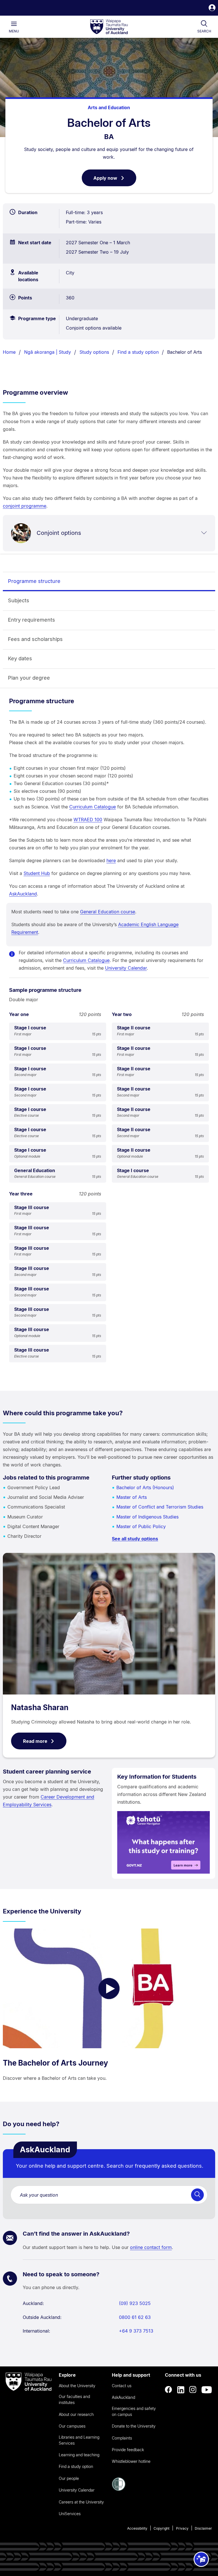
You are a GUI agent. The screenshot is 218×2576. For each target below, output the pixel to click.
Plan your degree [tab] (29, 678)
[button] (212, 8)
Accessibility (137, 2528)
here (111, 860)
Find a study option (138, 352)
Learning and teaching (79, 2455)
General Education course (108, 912)
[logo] (109, 27)
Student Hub (37, 873)
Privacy (182, 2528)
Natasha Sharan (40, 1707)
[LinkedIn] (181, 2390)
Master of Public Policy (141, 1526)
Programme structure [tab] (34, 581)
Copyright (162, 2528)
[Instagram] (193, 2390)
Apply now (115, 181)
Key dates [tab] (20, 658)
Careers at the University (81, 2502)
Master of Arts (132, 1497)
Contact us (122, 2386)
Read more (35, 1741)
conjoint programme (25, 506)
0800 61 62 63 (135, 2317)
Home (9, 352)
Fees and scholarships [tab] (35, 639)
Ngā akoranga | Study (48, 352)
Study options (94, 352)
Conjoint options (59, 533)
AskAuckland (23, 894)
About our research (76, 2414)
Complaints (122, 2438)
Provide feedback (128, 2450)
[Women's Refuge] (119, 2489)
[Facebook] (169, 2390)
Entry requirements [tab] (32, 620)
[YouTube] (207, 2390)
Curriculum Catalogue (93, 807)
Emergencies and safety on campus (134, 2411)
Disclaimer (203, 2528)
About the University (77, 2386)
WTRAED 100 (88, 820)
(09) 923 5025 (135, 2303)
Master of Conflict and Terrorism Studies (160, 1507)
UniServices (70, 2514)
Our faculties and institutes (74, 2399)
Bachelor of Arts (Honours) (145, 1487)
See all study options (135, 1539)
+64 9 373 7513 (136, 2331)
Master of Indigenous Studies (147, 1517)
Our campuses (72, 2426)
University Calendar (126, 968)
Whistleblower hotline (131, 2461)
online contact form (151, 2247)
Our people (69, 2478)
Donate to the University (134, 2426)
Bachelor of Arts (185, 352)
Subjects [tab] (19, 600)
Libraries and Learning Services (79, 2440)
